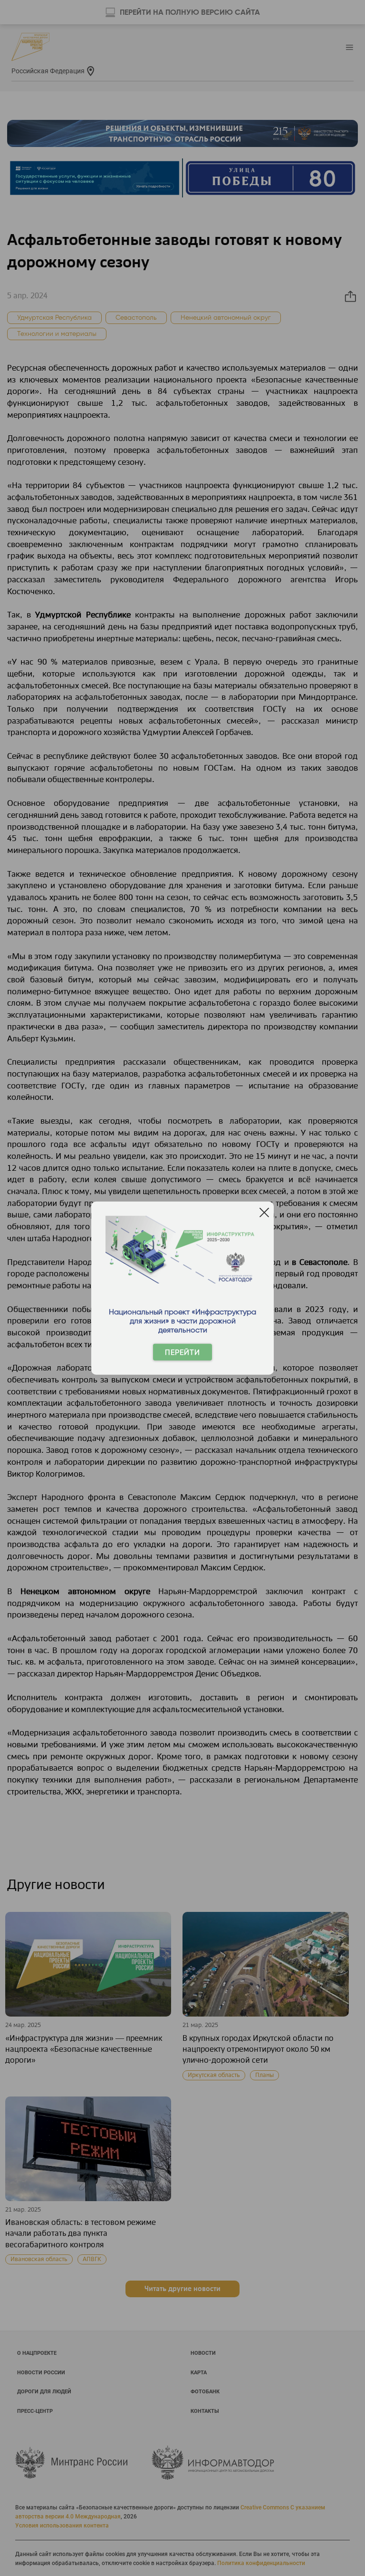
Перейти (182, 1352)
